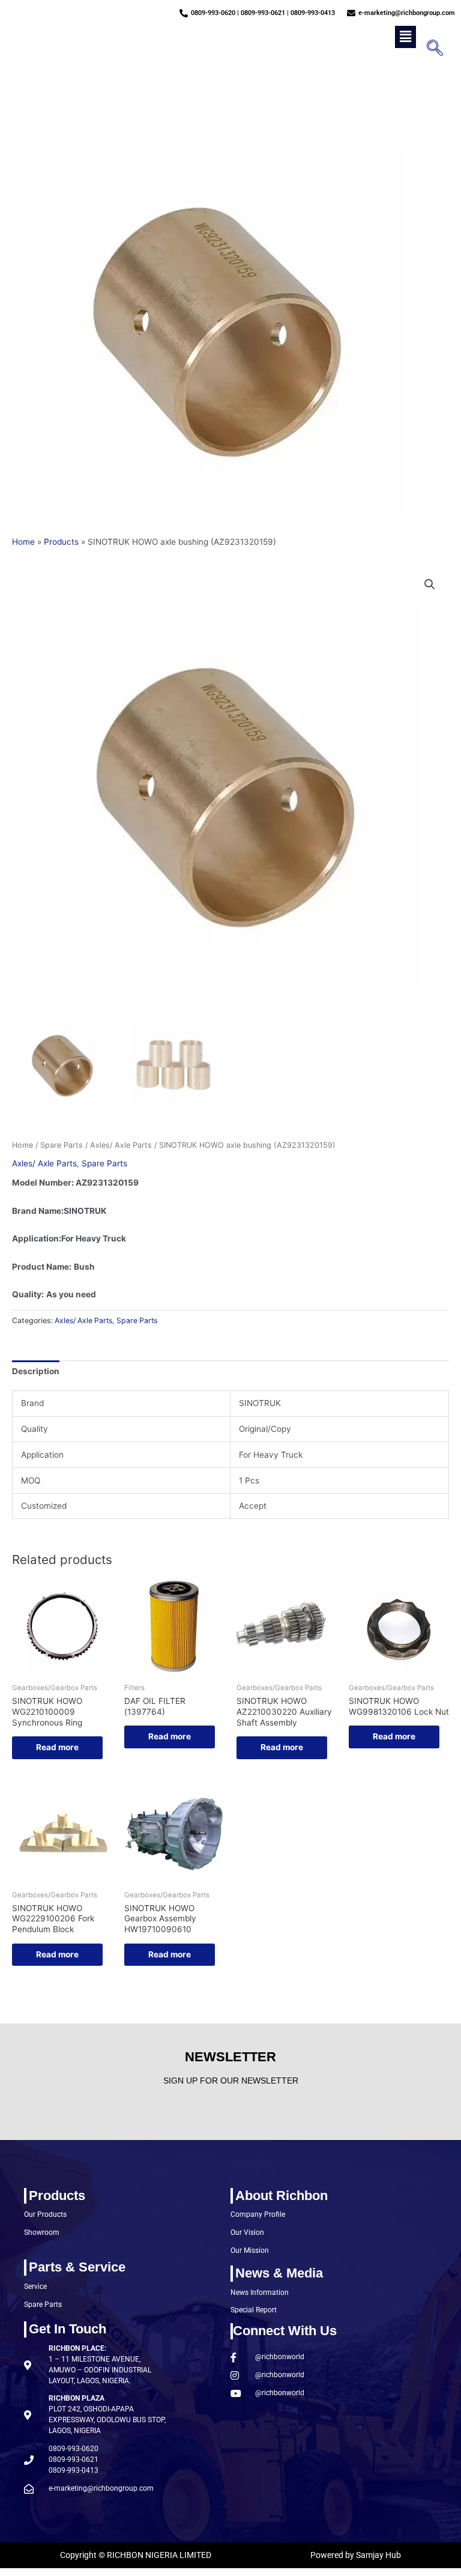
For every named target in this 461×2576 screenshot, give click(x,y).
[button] (405, 37)
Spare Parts (62, 1145)
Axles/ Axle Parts (121, 1145)
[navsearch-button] (431, 49)
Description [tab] (36, 1371)
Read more (57, 1747)
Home (23, 1145)
